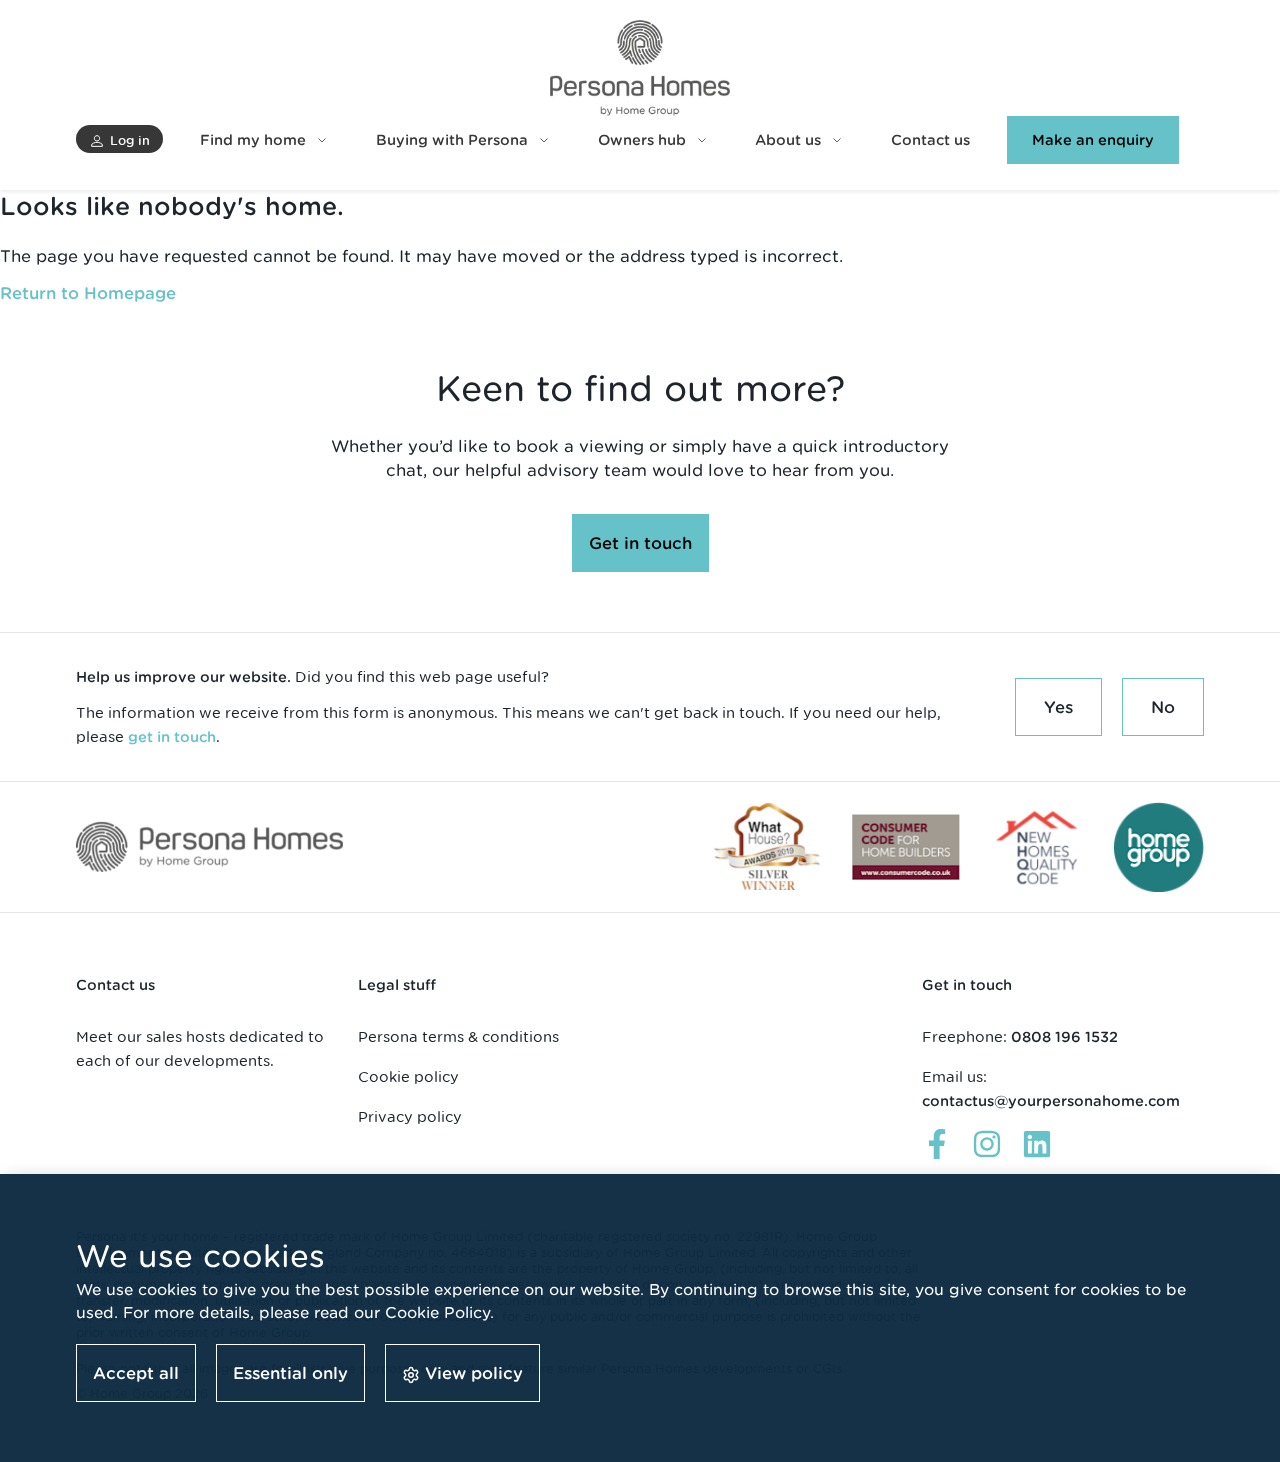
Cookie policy (408, 1076)
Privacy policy (410, 1116)
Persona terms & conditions (458, 1036)
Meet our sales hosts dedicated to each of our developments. (200, 1048)
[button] (119, 139)
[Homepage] (640, 68)
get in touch (172, 737)
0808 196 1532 (1064, 1037)
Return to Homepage (88, 293)
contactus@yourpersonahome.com (1051, 1101)
